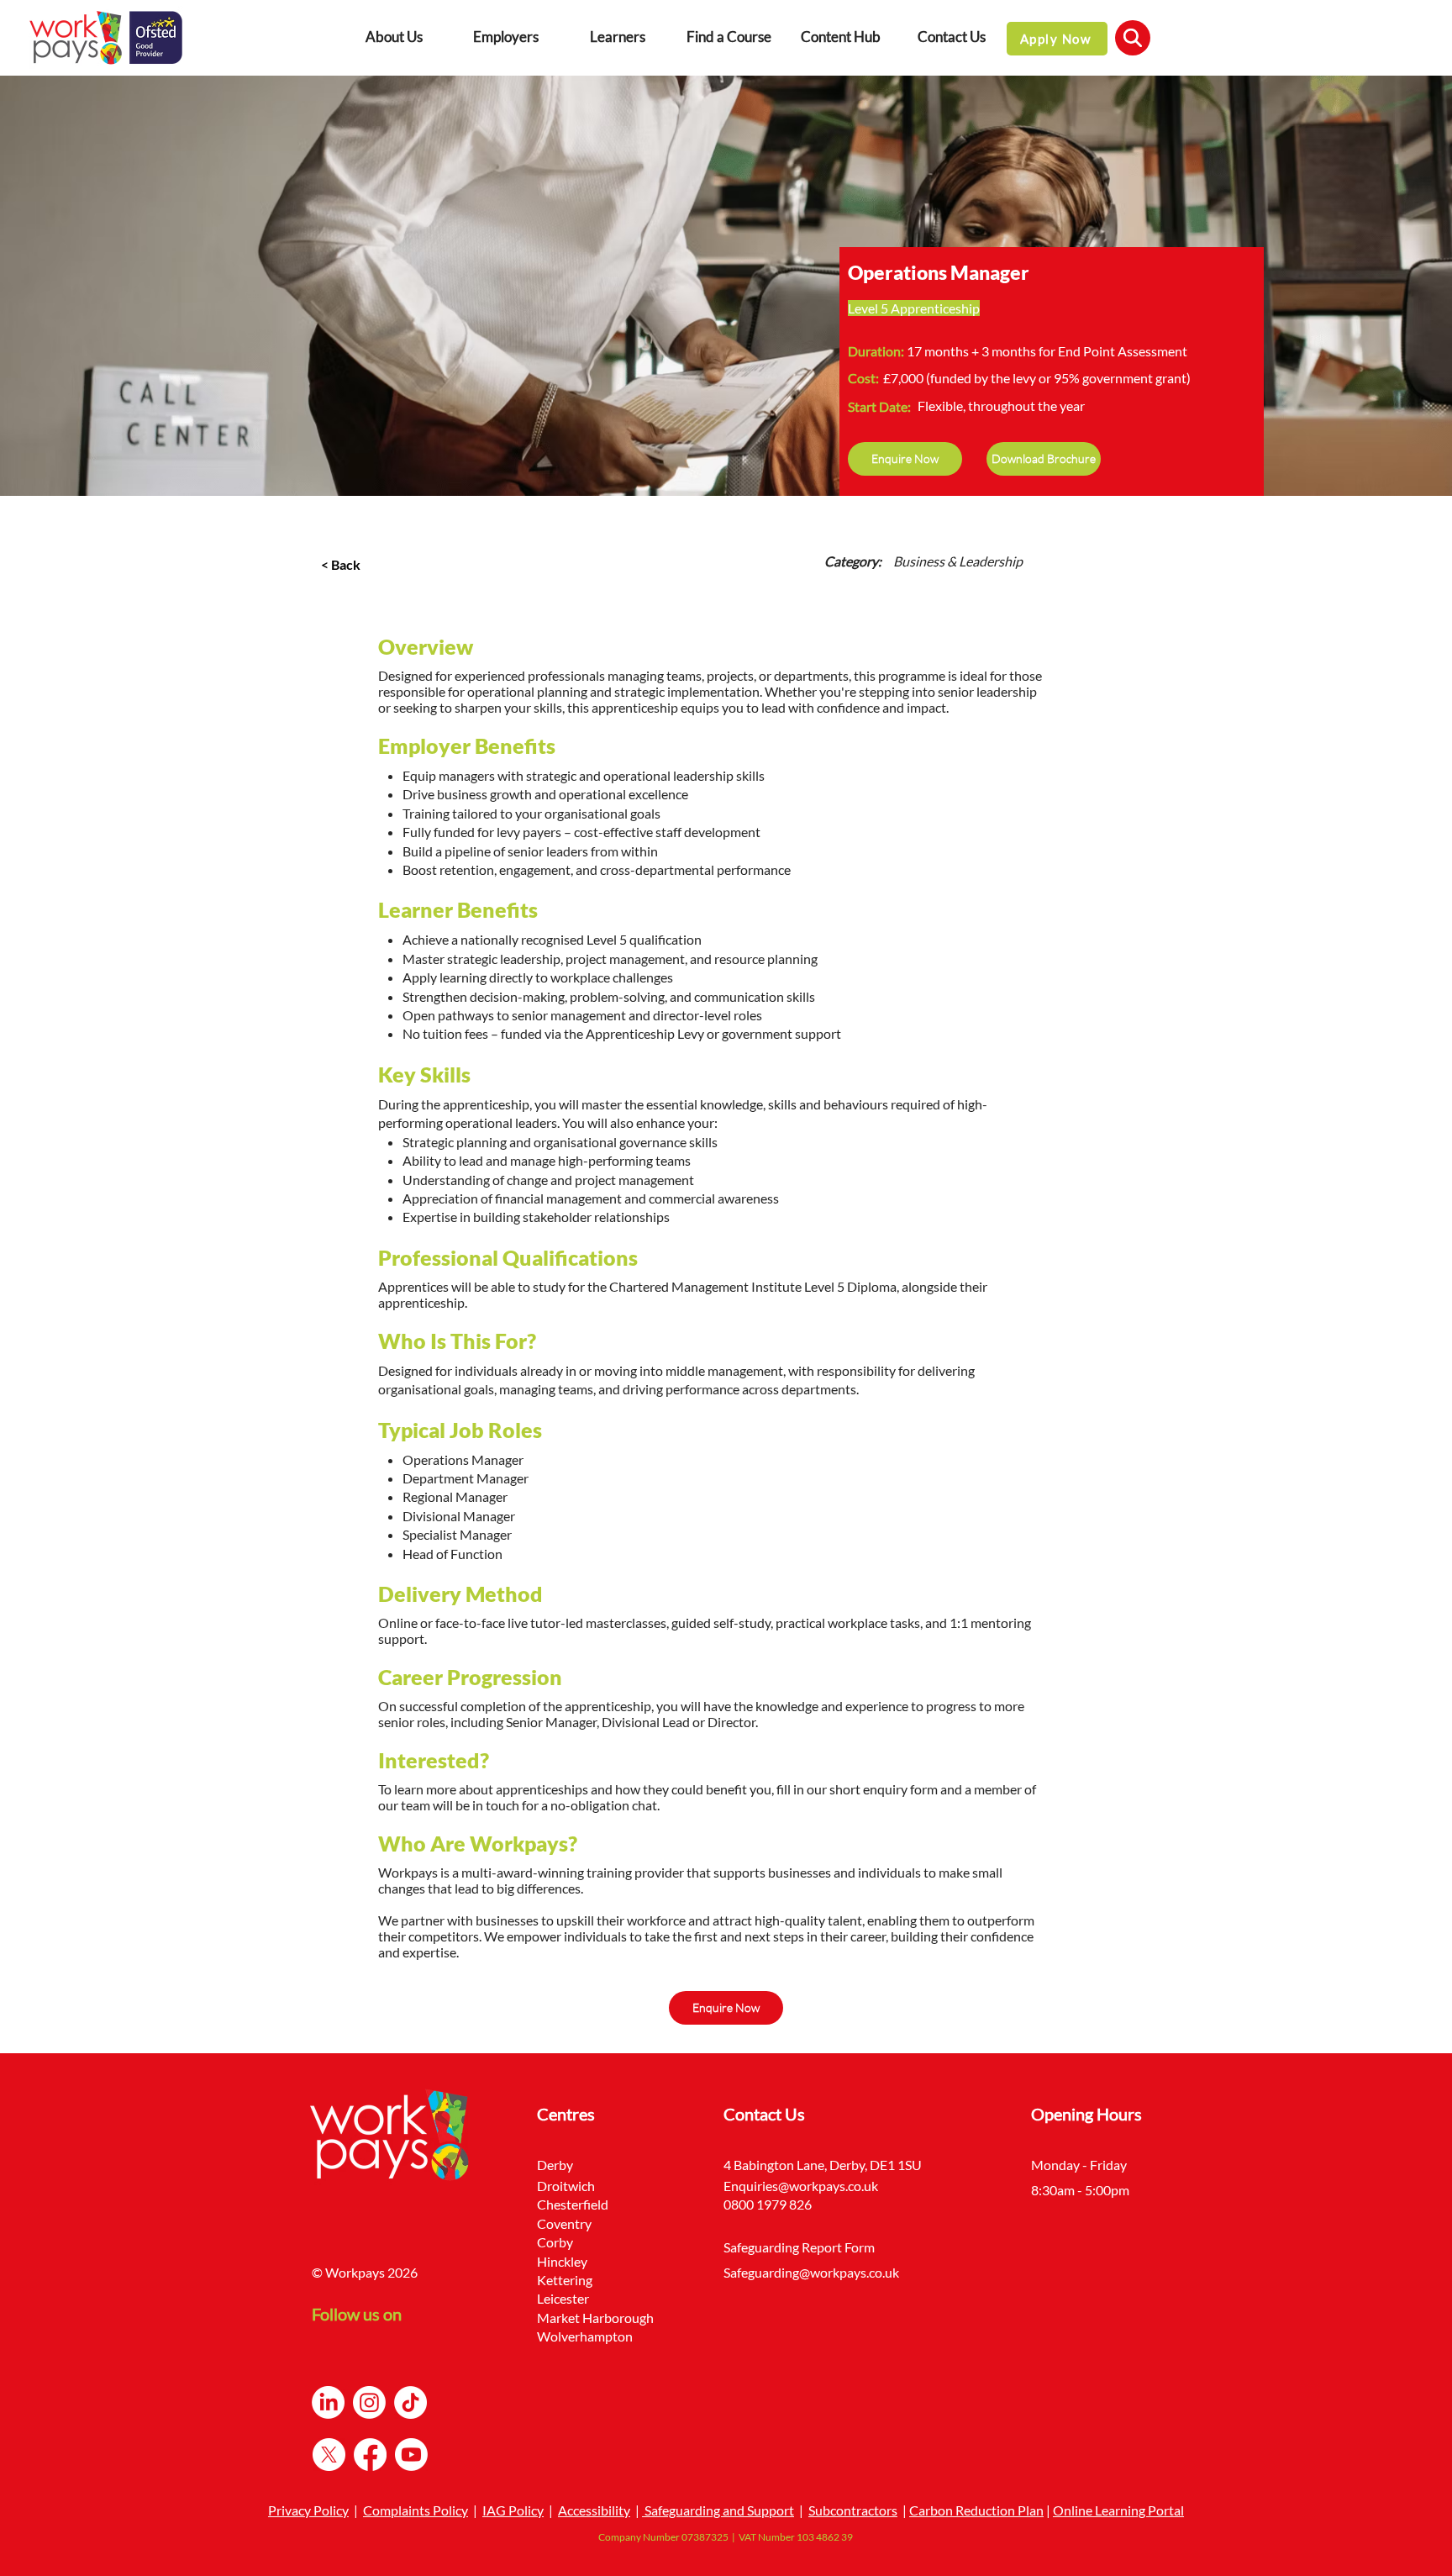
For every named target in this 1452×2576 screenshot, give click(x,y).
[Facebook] (370, 2455)
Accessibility (594, 2510)
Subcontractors (853, 2510)
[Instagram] (369, 2402)
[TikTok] (410, 2402)
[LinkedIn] (328, 2402)
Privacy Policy (308, 2510)
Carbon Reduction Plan (976, 2510)
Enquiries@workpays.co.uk (801, 2186)
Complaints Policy (416, 2510)
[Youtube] (411, 2455)
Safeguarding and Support (718, 2510)
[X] (329, 2455)
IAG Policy (513, 2510)
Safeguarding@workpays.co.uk (811, 2272)
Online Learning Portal (1118, 2510)
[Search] (1133, 38)
